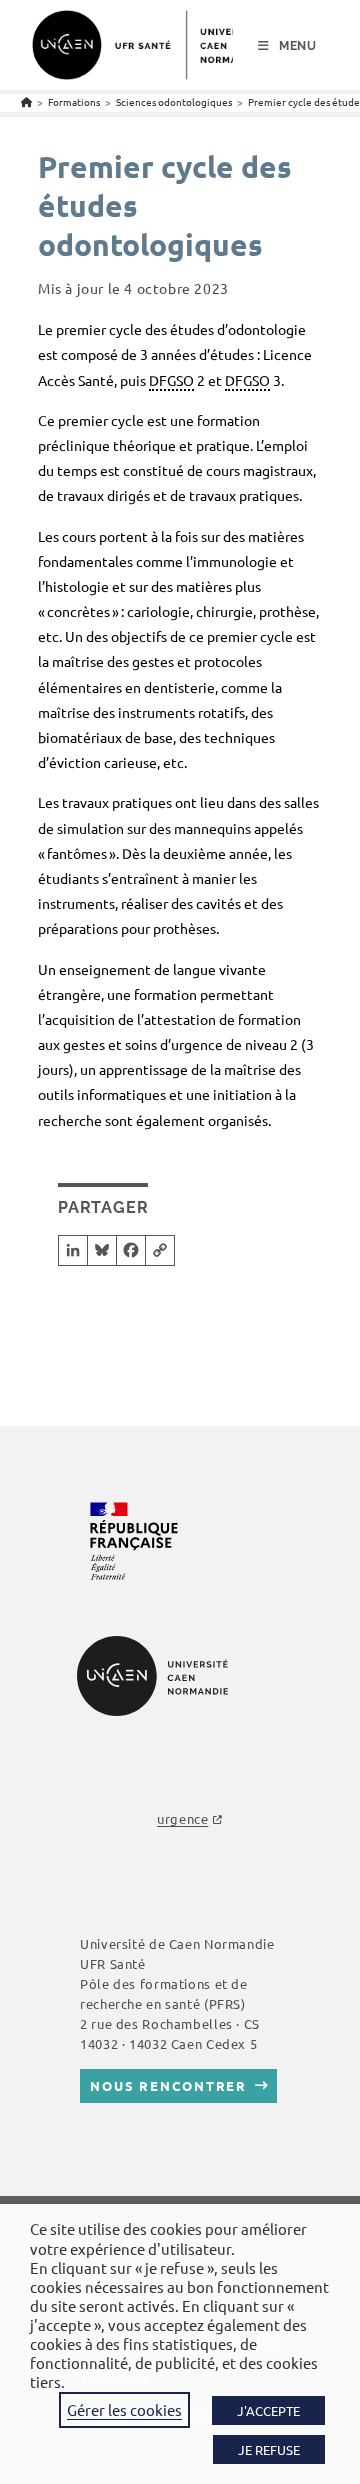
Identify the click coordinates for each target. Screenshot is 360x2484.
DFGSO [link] (171, 380)
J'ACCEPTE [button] (268, 2410)
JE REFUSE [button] (269, 2449)
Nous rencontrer (168, 2085)
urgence (182, 1818)
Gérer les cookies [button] (124, 2409)
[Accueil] (26, 101)
